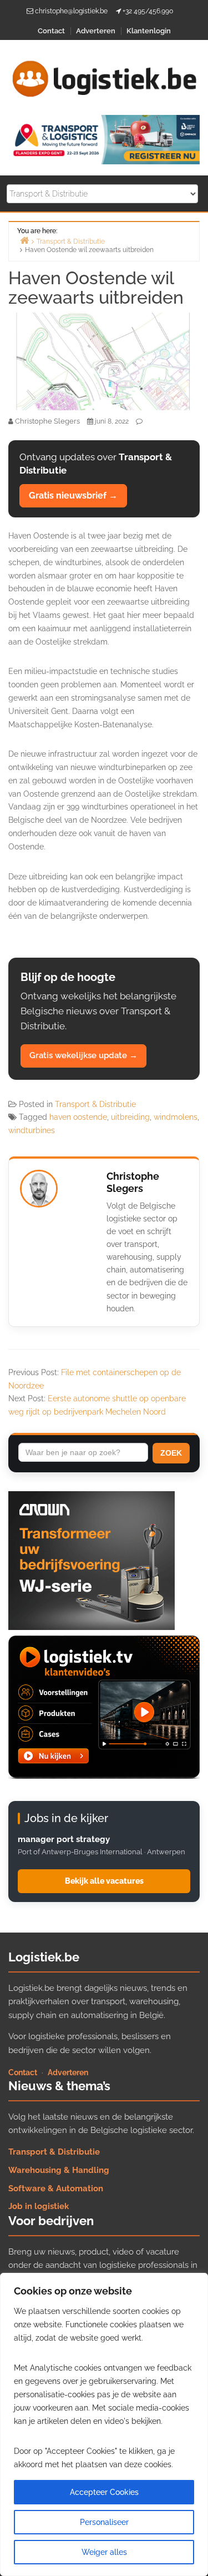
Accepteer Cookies (104, 2492)
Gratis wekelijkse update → (83, 1055)
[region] (104, 2424)
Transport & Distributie (95, 1104)
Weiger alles (104, 2552)
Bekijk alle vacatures (104, 1881)
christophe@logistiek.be (71, 11)
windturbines (32, 1130)
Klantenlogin (149, 31)
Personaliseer (104, 2522)
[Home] (24, 240)
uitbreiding (130, 1117)
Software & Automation (56, 2188)
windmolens (176, 1117)
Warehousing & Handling (59, 2170)
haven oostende (78, 1117)
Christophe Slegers (133, 1183)
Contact (51, 31)
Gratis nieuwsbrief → (73, 495)
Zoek (171, 1453)
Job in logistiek (39, 2206)
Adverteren (96, 31)
